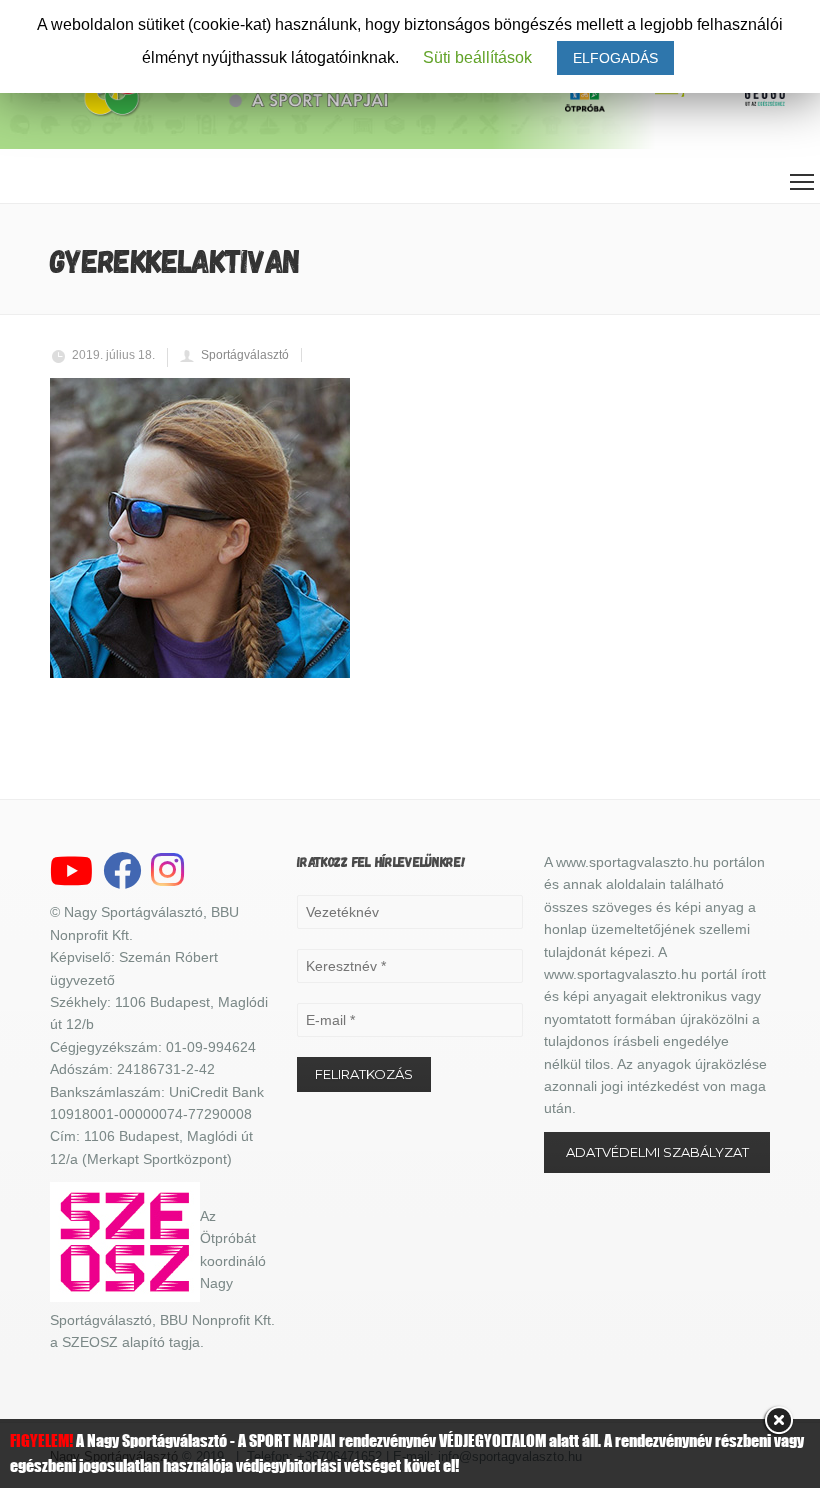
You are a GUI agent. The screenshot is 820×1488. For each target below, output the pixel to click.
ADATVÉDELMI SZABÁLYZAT (657, 1152)
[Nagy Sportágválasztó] (234, 113)
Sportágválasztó (245, 355)
